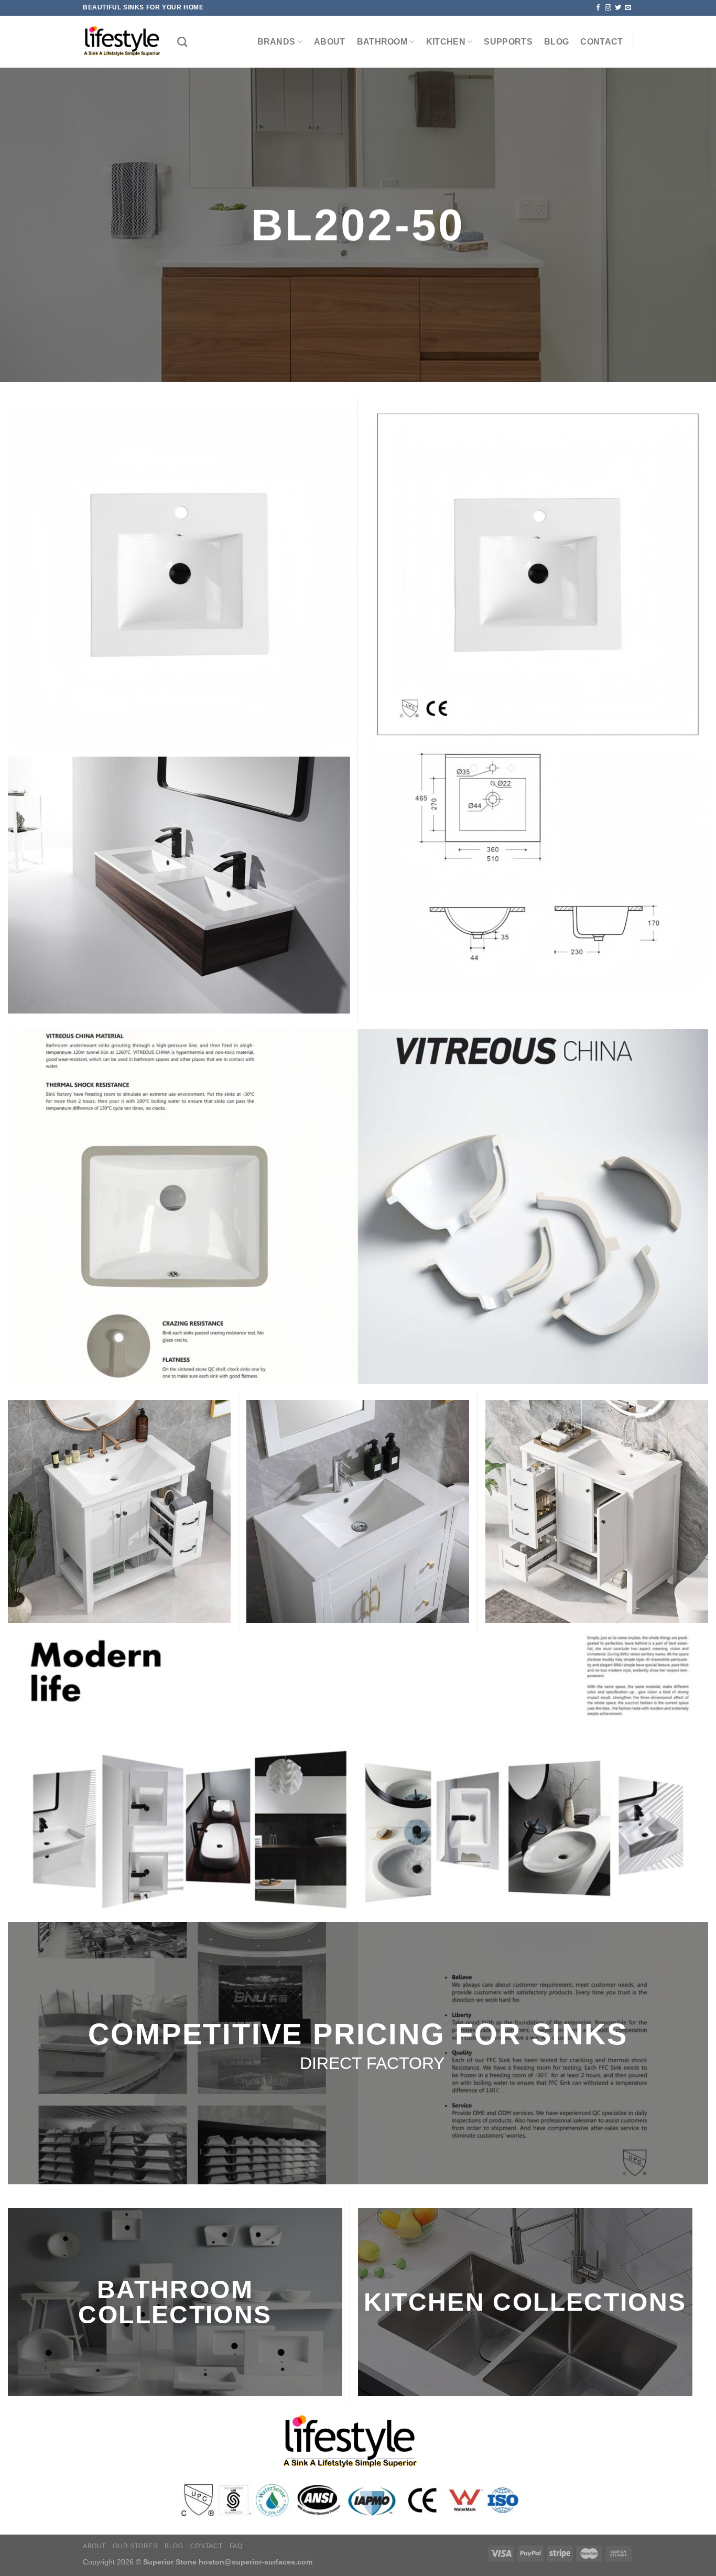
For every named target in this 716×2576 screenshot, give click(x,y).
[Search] (182, 42)
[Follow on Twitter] (618, 8)
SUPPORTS (508, 42)
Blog (556, 42)
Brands (276, 42)
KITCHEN (446, 42)
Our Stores (135, 2546)
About (330, 42)
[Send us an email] (628, 8)
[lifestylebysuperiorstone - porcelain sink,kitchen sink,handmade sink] (122, 42)
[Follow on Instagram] (608, 8)
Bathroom (382, 42)
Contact (601, 42)
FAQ (236, 2546)
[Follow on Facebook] (598, 8)
